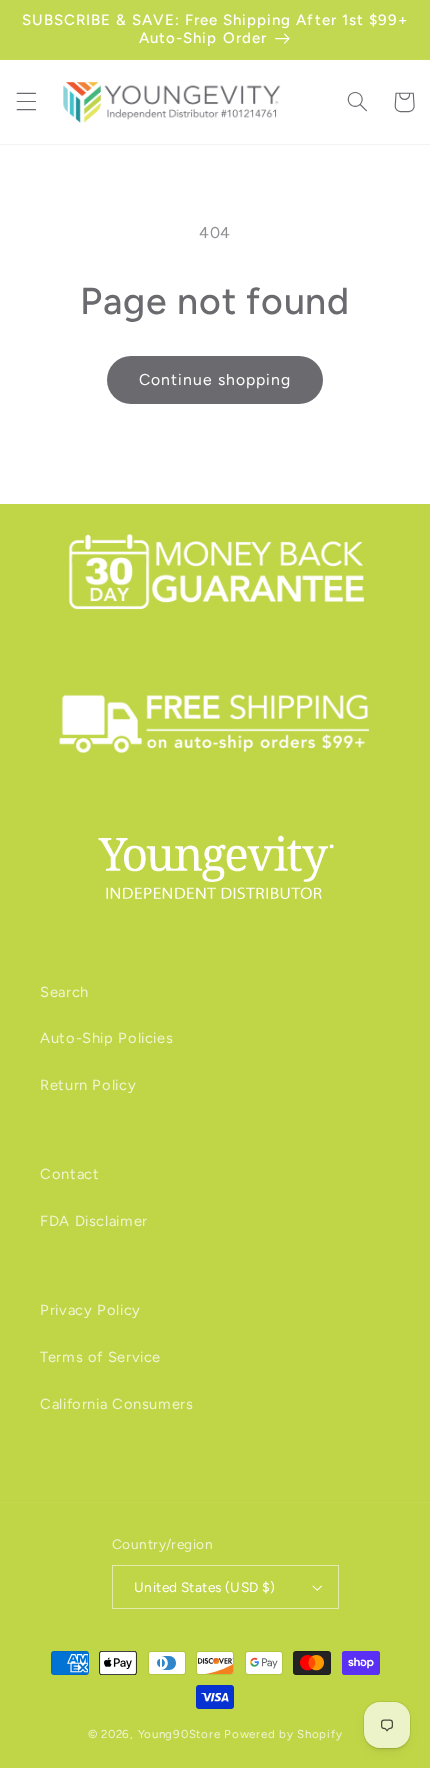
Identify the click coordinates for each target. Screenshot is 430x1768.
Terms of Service (100, 1357)
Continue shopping (215, 379)
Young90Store (179, 1734)
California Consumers (117, 1404)
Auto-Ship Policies (106, 1038)
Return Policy (88, 1085)
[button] (26, 102)
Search (64, 992)
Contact (69, 1174)
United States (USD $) (205, 1587)
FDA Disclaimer (94, 1221)
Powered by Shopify (283, 1734)
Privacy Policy (90, 1310)
